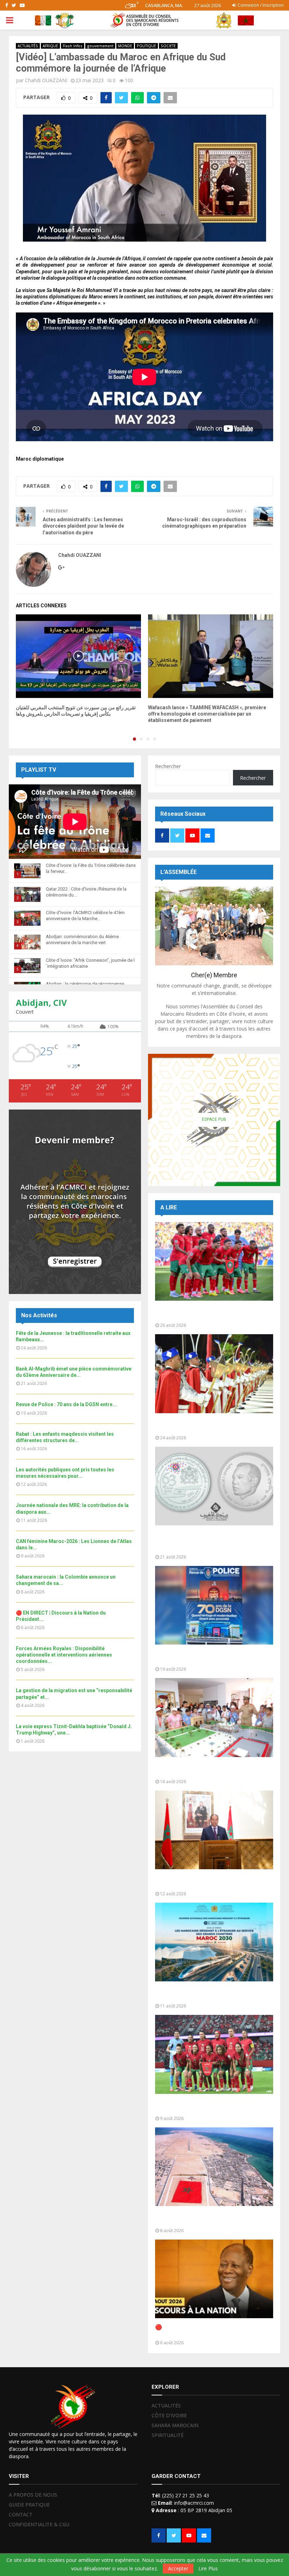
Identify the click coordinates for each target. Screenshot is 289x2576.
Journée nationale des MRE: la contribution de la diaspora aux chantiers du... (212, 1994)
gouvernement (100, 46)
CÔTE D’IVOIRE (169, 2415)
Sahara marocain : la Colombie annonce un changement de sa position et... (211, 2219)
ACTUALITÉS (28, 46)
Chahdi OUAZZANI (46, 80)
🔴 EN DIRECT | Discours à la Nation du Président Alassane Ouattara (206, 2331)
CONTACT (21, 2514)
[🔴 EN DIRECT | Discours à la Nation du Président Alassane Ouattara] (214, 2279)
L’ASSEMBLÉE (179, 872)
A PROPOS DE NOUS (33, 2495)
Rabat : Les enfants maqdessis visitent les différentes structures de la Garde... (211, 1770)
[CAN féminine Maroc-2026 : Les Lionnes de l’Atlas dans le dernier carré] (214, 2054)
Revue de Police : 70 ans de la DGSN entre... (66, 1404)
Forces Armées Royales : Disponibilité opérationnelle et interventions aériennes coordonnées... (64, 1655)
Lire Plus (208, 2569)
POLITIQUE (146, 46)
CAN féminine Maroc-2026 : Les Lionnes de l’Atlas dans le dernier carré (213, 2106)
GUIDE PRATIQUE (29, 2505)
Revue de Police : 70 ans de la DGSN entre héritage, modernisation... (211, 1657)
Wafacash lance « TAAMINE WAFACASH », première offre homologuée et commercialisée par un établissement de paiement (207, 714)
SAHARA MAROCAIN (175, 2425)
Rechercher (168, 766)
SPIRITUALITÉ (168, 2435)
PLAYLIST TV (39, 770)
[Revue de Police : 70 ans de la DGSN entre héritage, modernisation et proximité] (214, 1605)
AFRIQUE (50, 46)
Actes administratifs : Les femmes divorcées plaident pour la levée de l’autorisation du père (83, 526)
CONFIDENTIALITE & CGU (39, 2524)
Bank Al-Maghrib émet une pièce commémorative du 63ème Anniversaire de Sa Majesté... (213, 1541)
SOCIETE (168, 46)
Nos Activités (39, 1315)
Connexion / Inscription (260, 5)
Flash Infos (73, 46)
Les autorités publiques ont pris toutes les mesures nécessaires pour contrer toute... (212, 1882)
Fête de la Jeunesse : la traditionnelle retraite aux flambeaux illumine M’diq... (206, 1426)
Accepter (178, 2568)
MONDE (125, 46)
